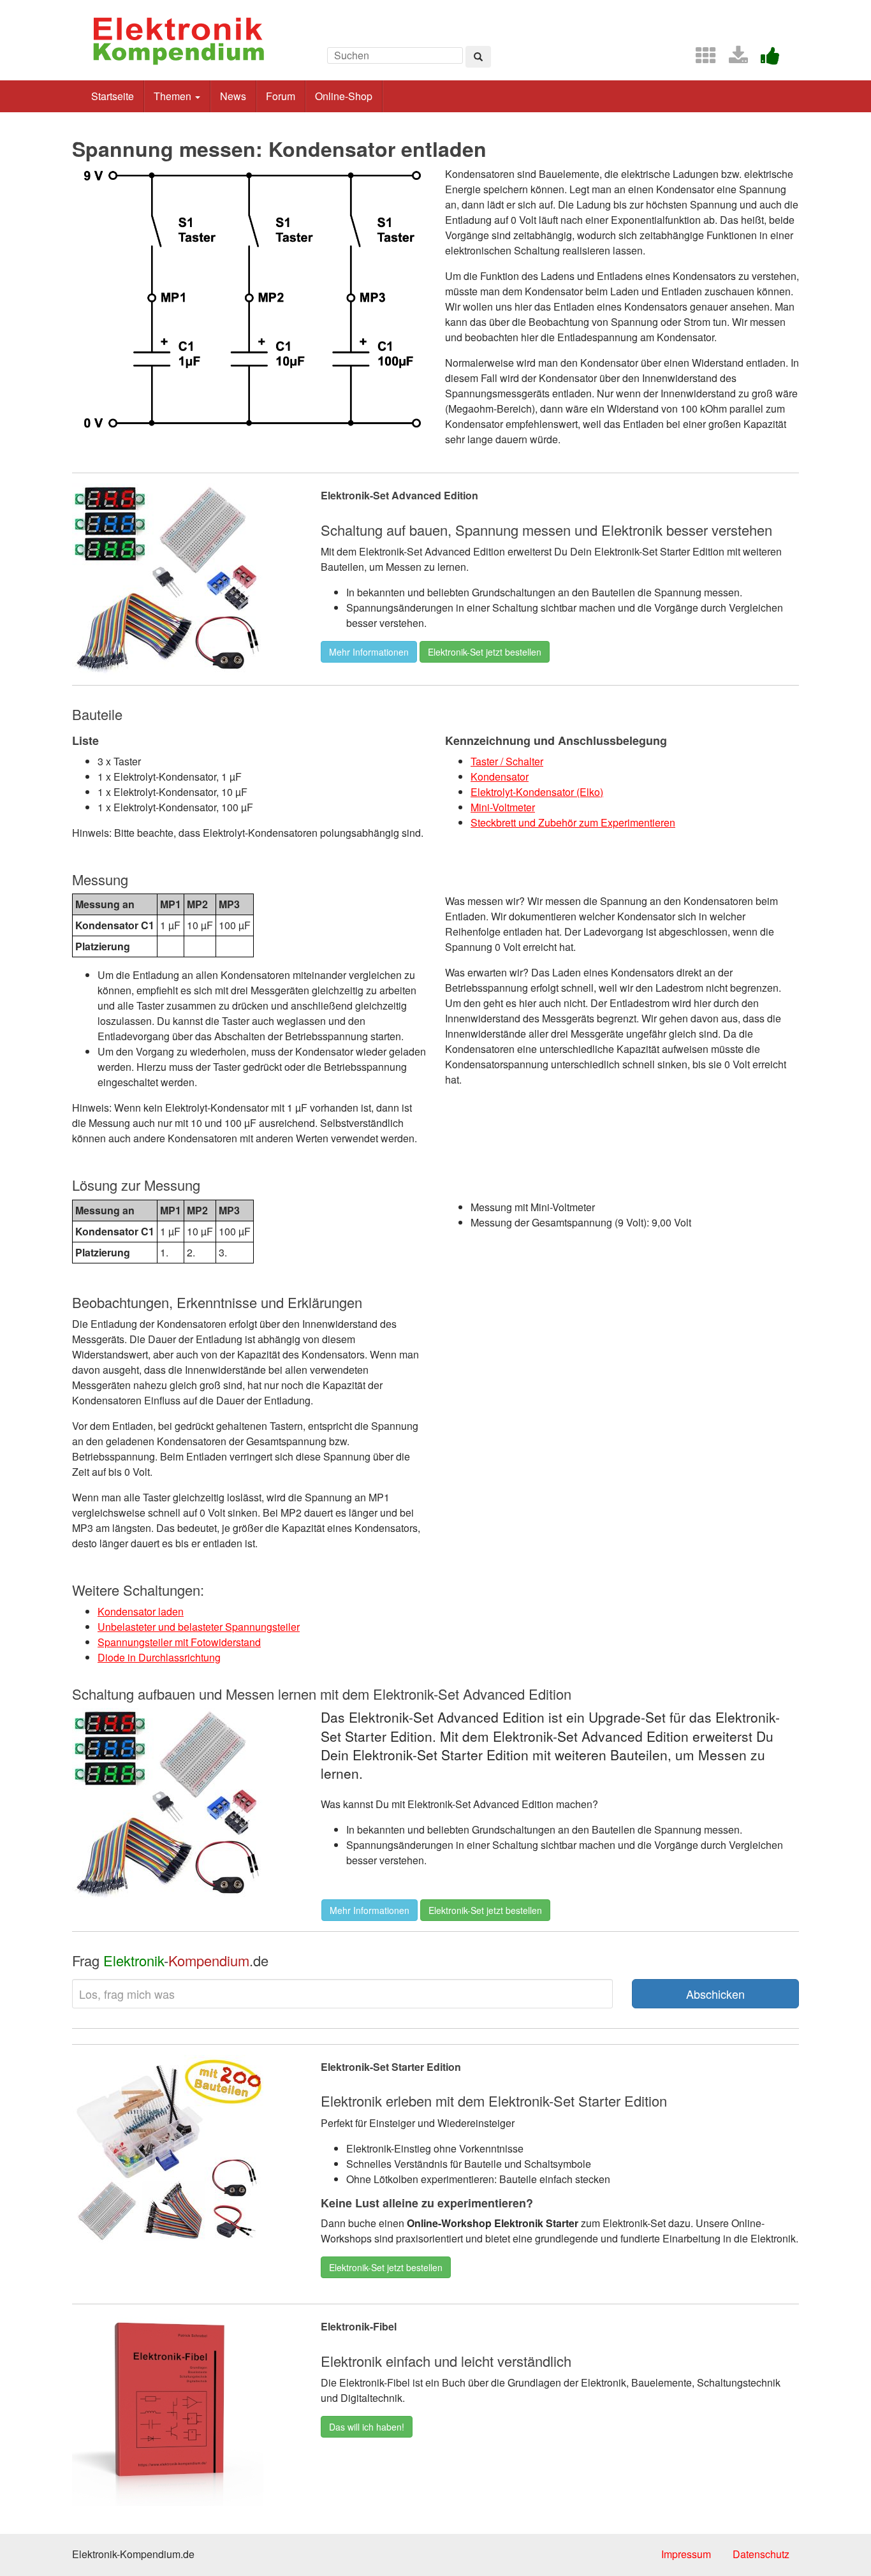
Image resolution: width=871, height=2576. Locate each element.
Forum (281, 96)
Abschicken (715, 1994)
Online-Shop (344, 96)
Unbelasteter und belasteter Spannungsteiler (199, 1627)
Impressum (686, 2554)
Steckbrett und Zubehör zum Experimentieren (573, 822)
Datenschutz (761, 2554)
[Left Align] (478, 57)
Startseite (113, 96)
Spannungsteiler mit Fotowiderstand (179, 1642)
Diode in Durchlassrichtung (159, 1657)
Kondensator (500, 776)
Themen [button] (174, 96)
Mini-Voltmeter (503, 807)
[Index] (701, 59)
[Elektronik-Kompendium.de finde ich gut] (765, 59)
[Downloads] (733, 59)
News (233, 96)
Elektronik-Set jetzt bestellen (485, 652)
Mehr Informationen (369, 652)
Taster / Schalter (507, 761)
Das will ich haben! (367, 2427)
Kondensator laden (141, 1611)
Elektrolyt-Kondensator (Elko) (537, 792)
